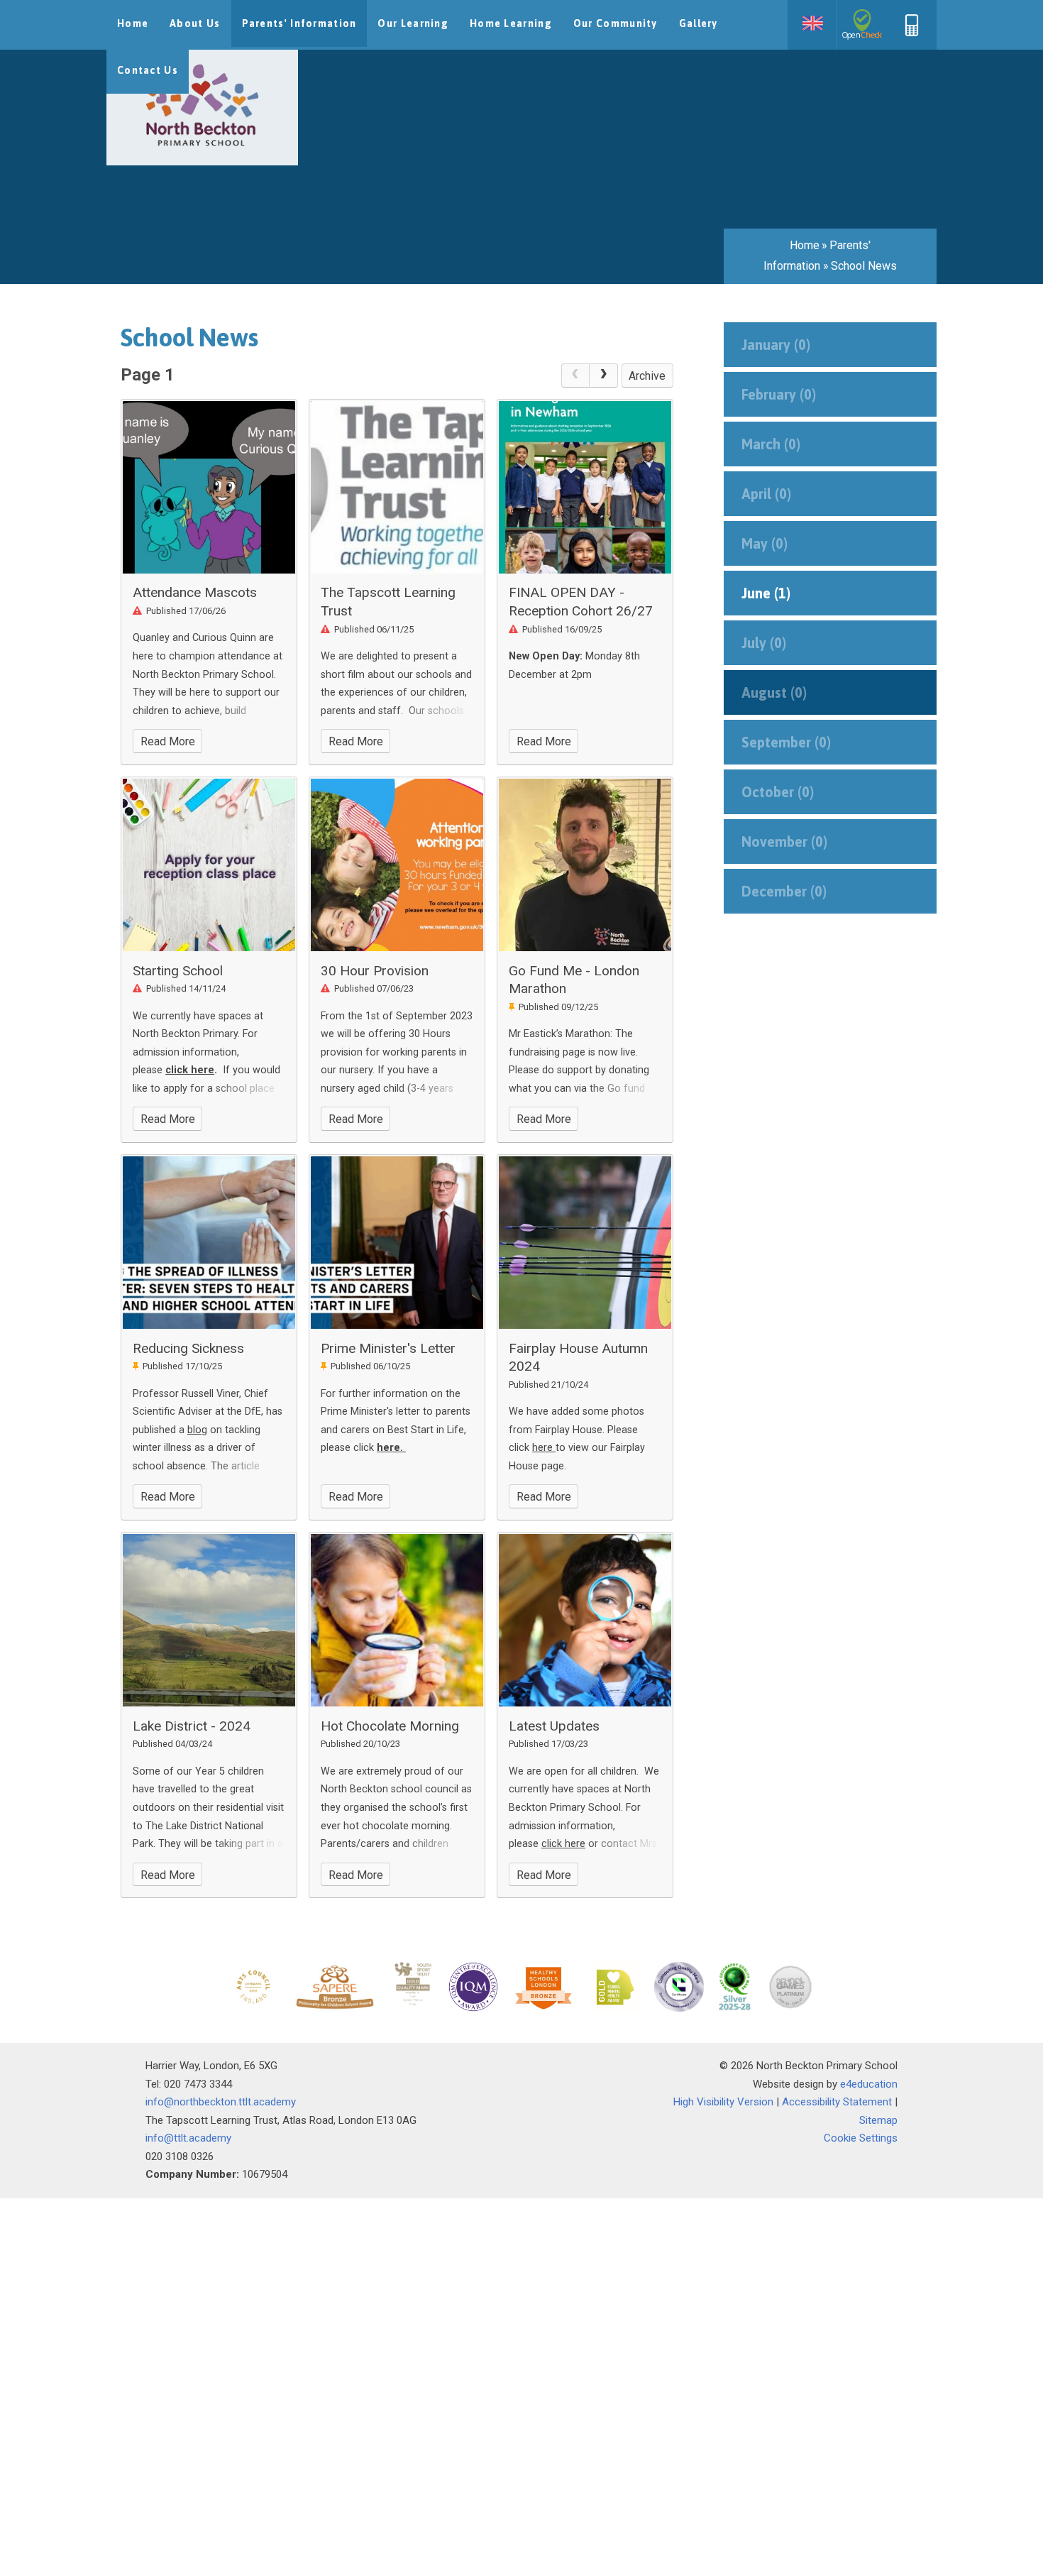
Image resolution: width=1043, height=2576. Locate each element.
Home (805, 245)
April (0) (766, 494)
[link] (575, 376)
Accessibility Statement (837, 2102)
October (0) (778, 792)
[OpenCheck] (862, 25)
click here (190, 1070)
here (544, 1448)
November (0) (784, 842)
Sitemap (878, 2120)
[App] (912, 33)
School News (864, 266)
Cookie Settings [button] (861, 2138)
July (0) (764, 643)
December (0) (784, 891)
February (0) (779, 394)
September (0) (786, 742)
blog (197, 1430)
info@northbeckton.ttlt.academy (221, 2102)
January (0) (776, 345)
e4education (869, 2084)
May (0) (765, 543)
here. (391, 1448)
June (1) (766, 593)
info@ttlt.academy (188, 2138)
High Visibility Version (723, 2102)
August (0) (774, 692)
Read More (168, 741)
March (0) (771, 444)
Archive (647, 376)
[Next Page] (604, 376)
